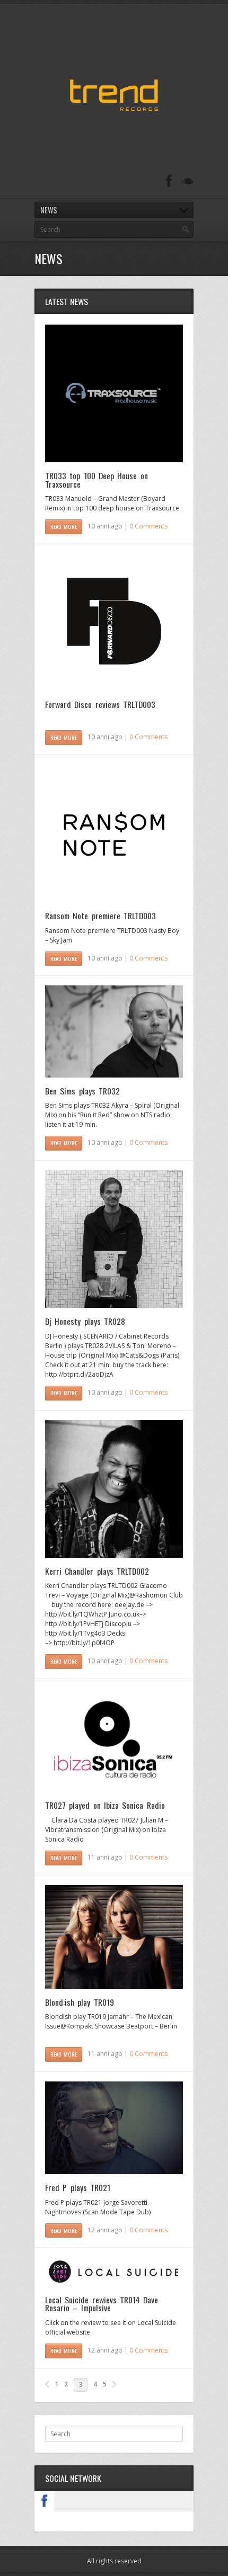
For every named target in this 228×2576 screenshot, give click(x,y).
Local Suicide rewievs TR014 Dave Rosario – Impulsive (102, 2304)
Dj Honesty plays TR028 (85, 1321)
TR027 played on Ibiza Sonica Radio (105, 1805)
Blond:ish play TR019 (80, 2002)
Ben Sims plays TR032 (82, 1091)
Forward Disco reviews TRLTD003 (100, 704)
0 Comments (148, 526)
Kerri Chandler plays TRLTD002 (97, 1571)
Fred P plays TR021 (78, 2187)
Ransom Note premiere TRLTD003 (100, 915)
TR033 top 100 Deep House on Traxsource (97, 480)
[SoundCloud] (187, 181)
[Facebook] (169, 181)
